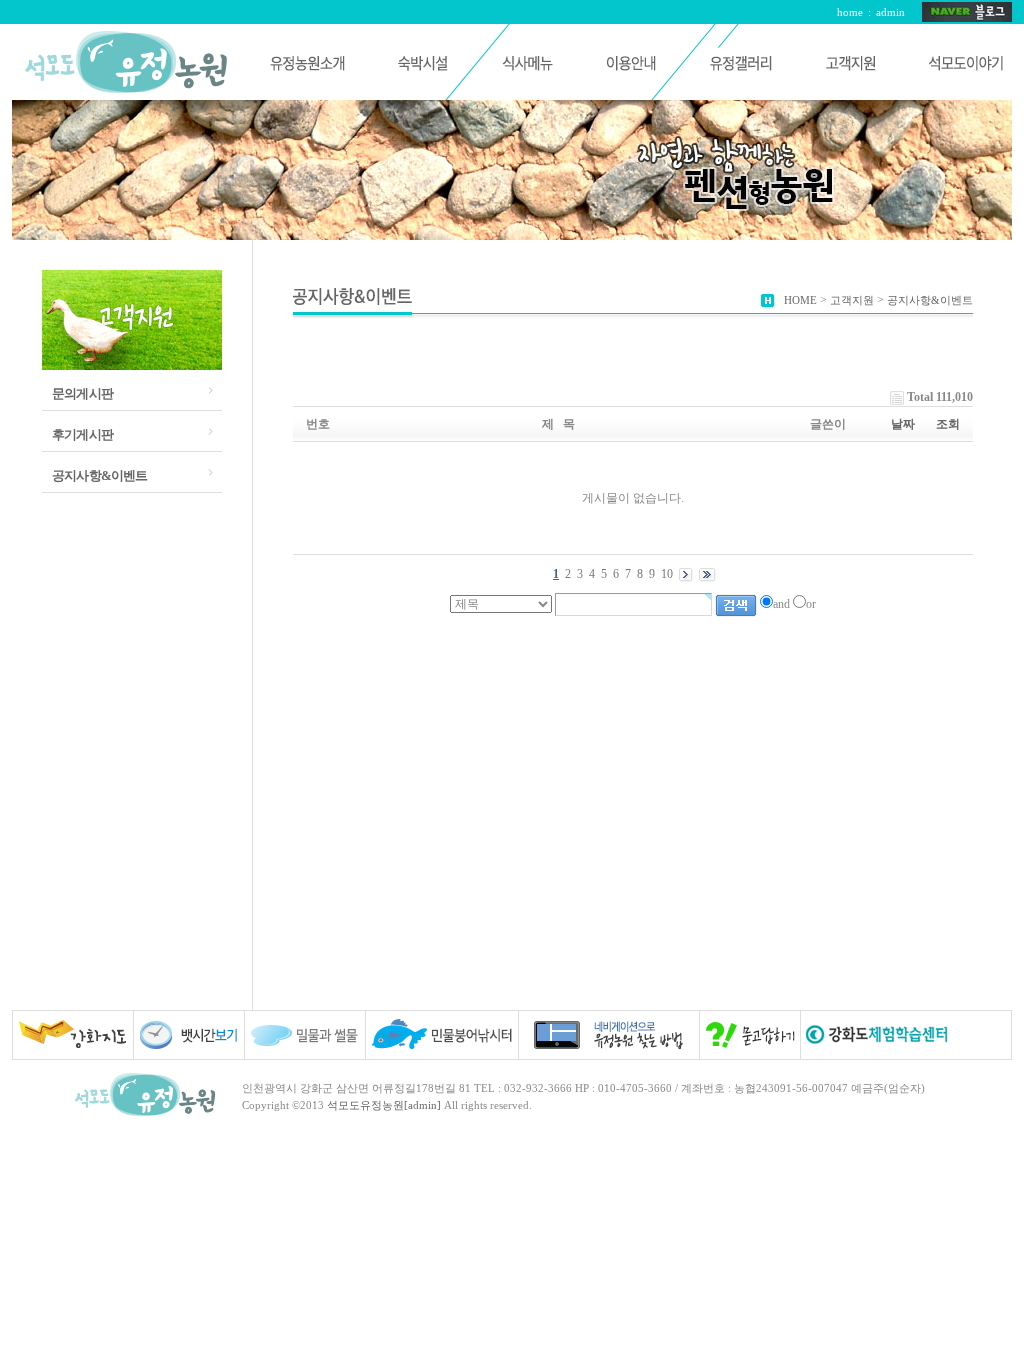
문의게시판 (82, 393)
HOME (800, 300)
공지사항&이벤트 (100, 475)
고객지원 (852, 300)
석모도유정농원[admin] (384, 1105)
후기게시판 (82, 434)
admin (890, 12)
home (850, 12)
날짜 (903, 424)
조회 (948, 424)
